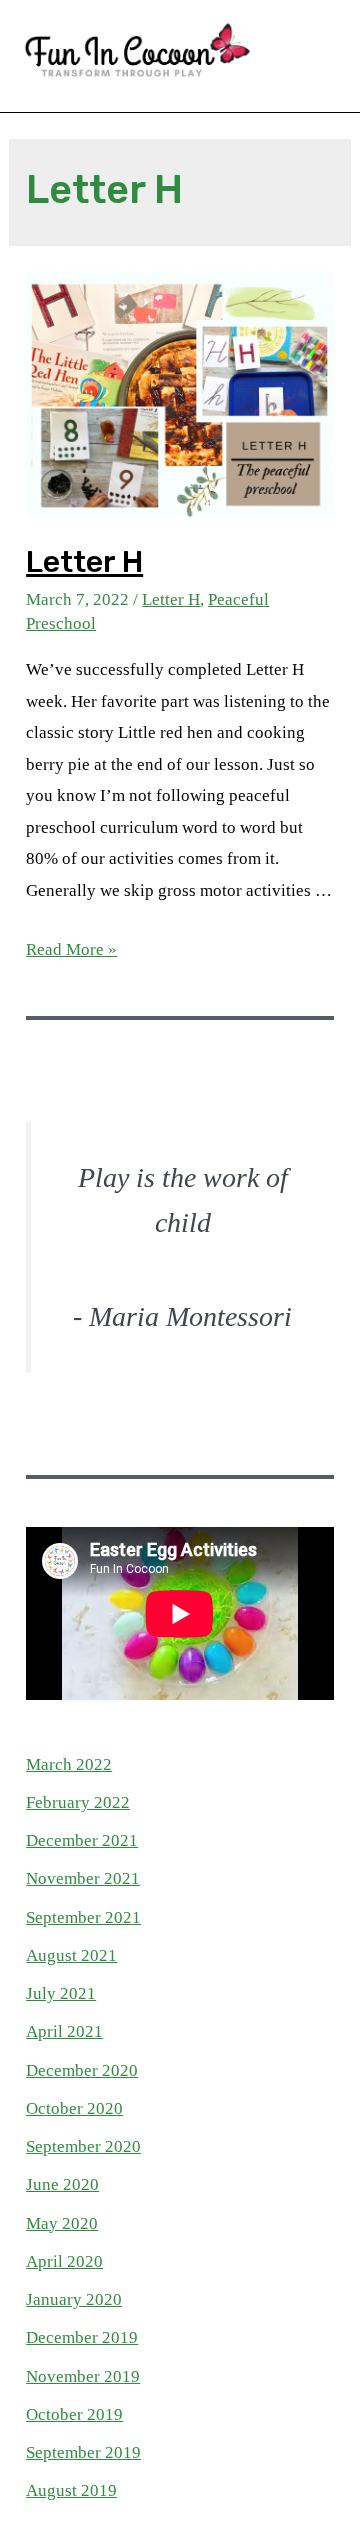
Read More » (71, 949)
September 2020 (83, 2146)
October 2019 (74, 2414)
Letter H (84, 562)
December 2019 (82, 2337)
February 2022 (78, 1802)
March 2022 (69, 1764)
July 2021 (61, 1993)
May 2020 (62, 2223)
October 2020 (74, 2108)
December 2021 (82, 1840)
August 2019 (71, 2490)
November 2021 (83, 1878)
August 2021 (71, 1955)
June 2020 (62, 2184)
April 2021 (64, 2031)
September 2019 (83, 2452)
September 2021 (83, 1917)
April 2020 (64, 2261)
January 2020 (74, 2299)
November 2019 (83, 2376)
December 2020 (82, 2070)
